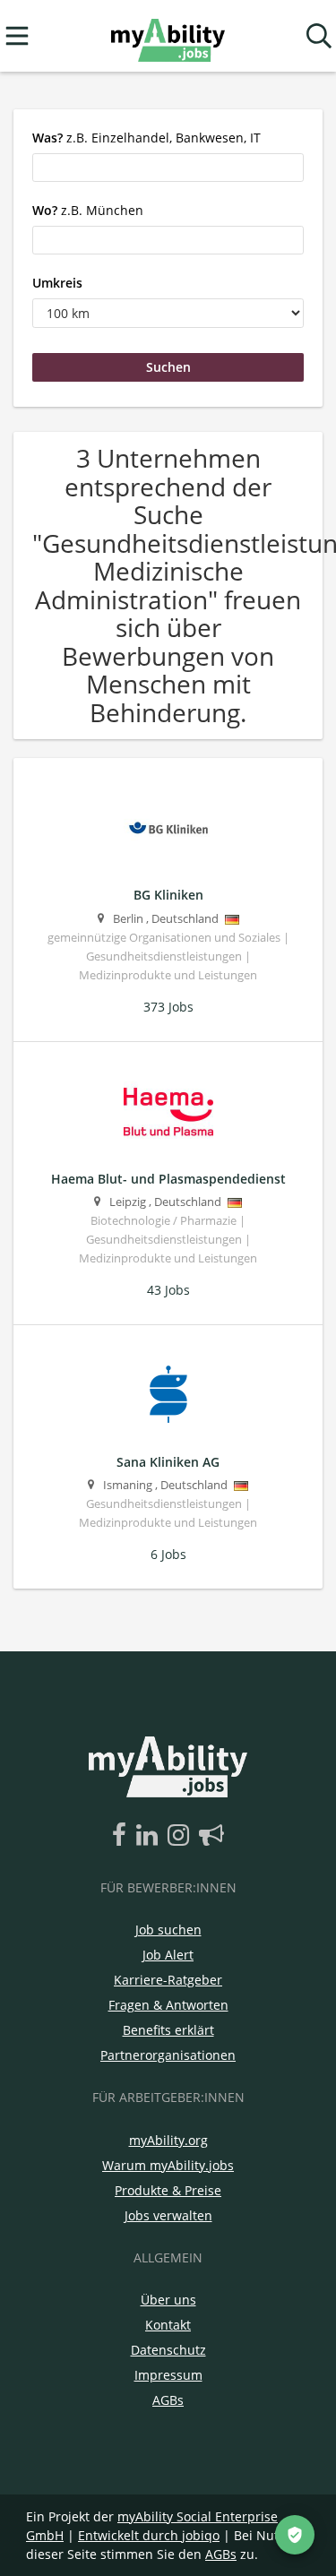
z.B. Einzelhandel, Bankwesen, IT (146, 138)
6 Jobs (168, 1554)
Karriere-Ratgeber (168, 1980)
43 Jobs (168, 1290)
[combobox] (168, 168)
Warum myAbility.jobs (168, 2165)
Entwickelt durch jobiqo (149, 2535)
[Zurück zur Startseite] (168, 36)
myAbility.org (168, 2140)
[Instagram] (181, 1836)
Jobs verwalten (168, 2215)
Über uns (168, 2300)
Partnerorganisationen (168, 2055)
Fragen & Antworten (168, 2005)
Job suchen (168, 1930)
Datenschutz (168, 2350)
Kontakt (168, 2325)
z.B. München (88, 210)
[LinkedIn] (150, 1836)
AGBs (168, 2400)
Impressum (168, 2375)
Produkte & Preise (168, 2190)
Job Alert (168, 1955)
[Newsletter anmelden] (211, 1836)
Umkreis (57, 283)
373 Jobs (168, 1007)
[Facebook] (122, 1836)
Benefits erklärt (168, 2030)
